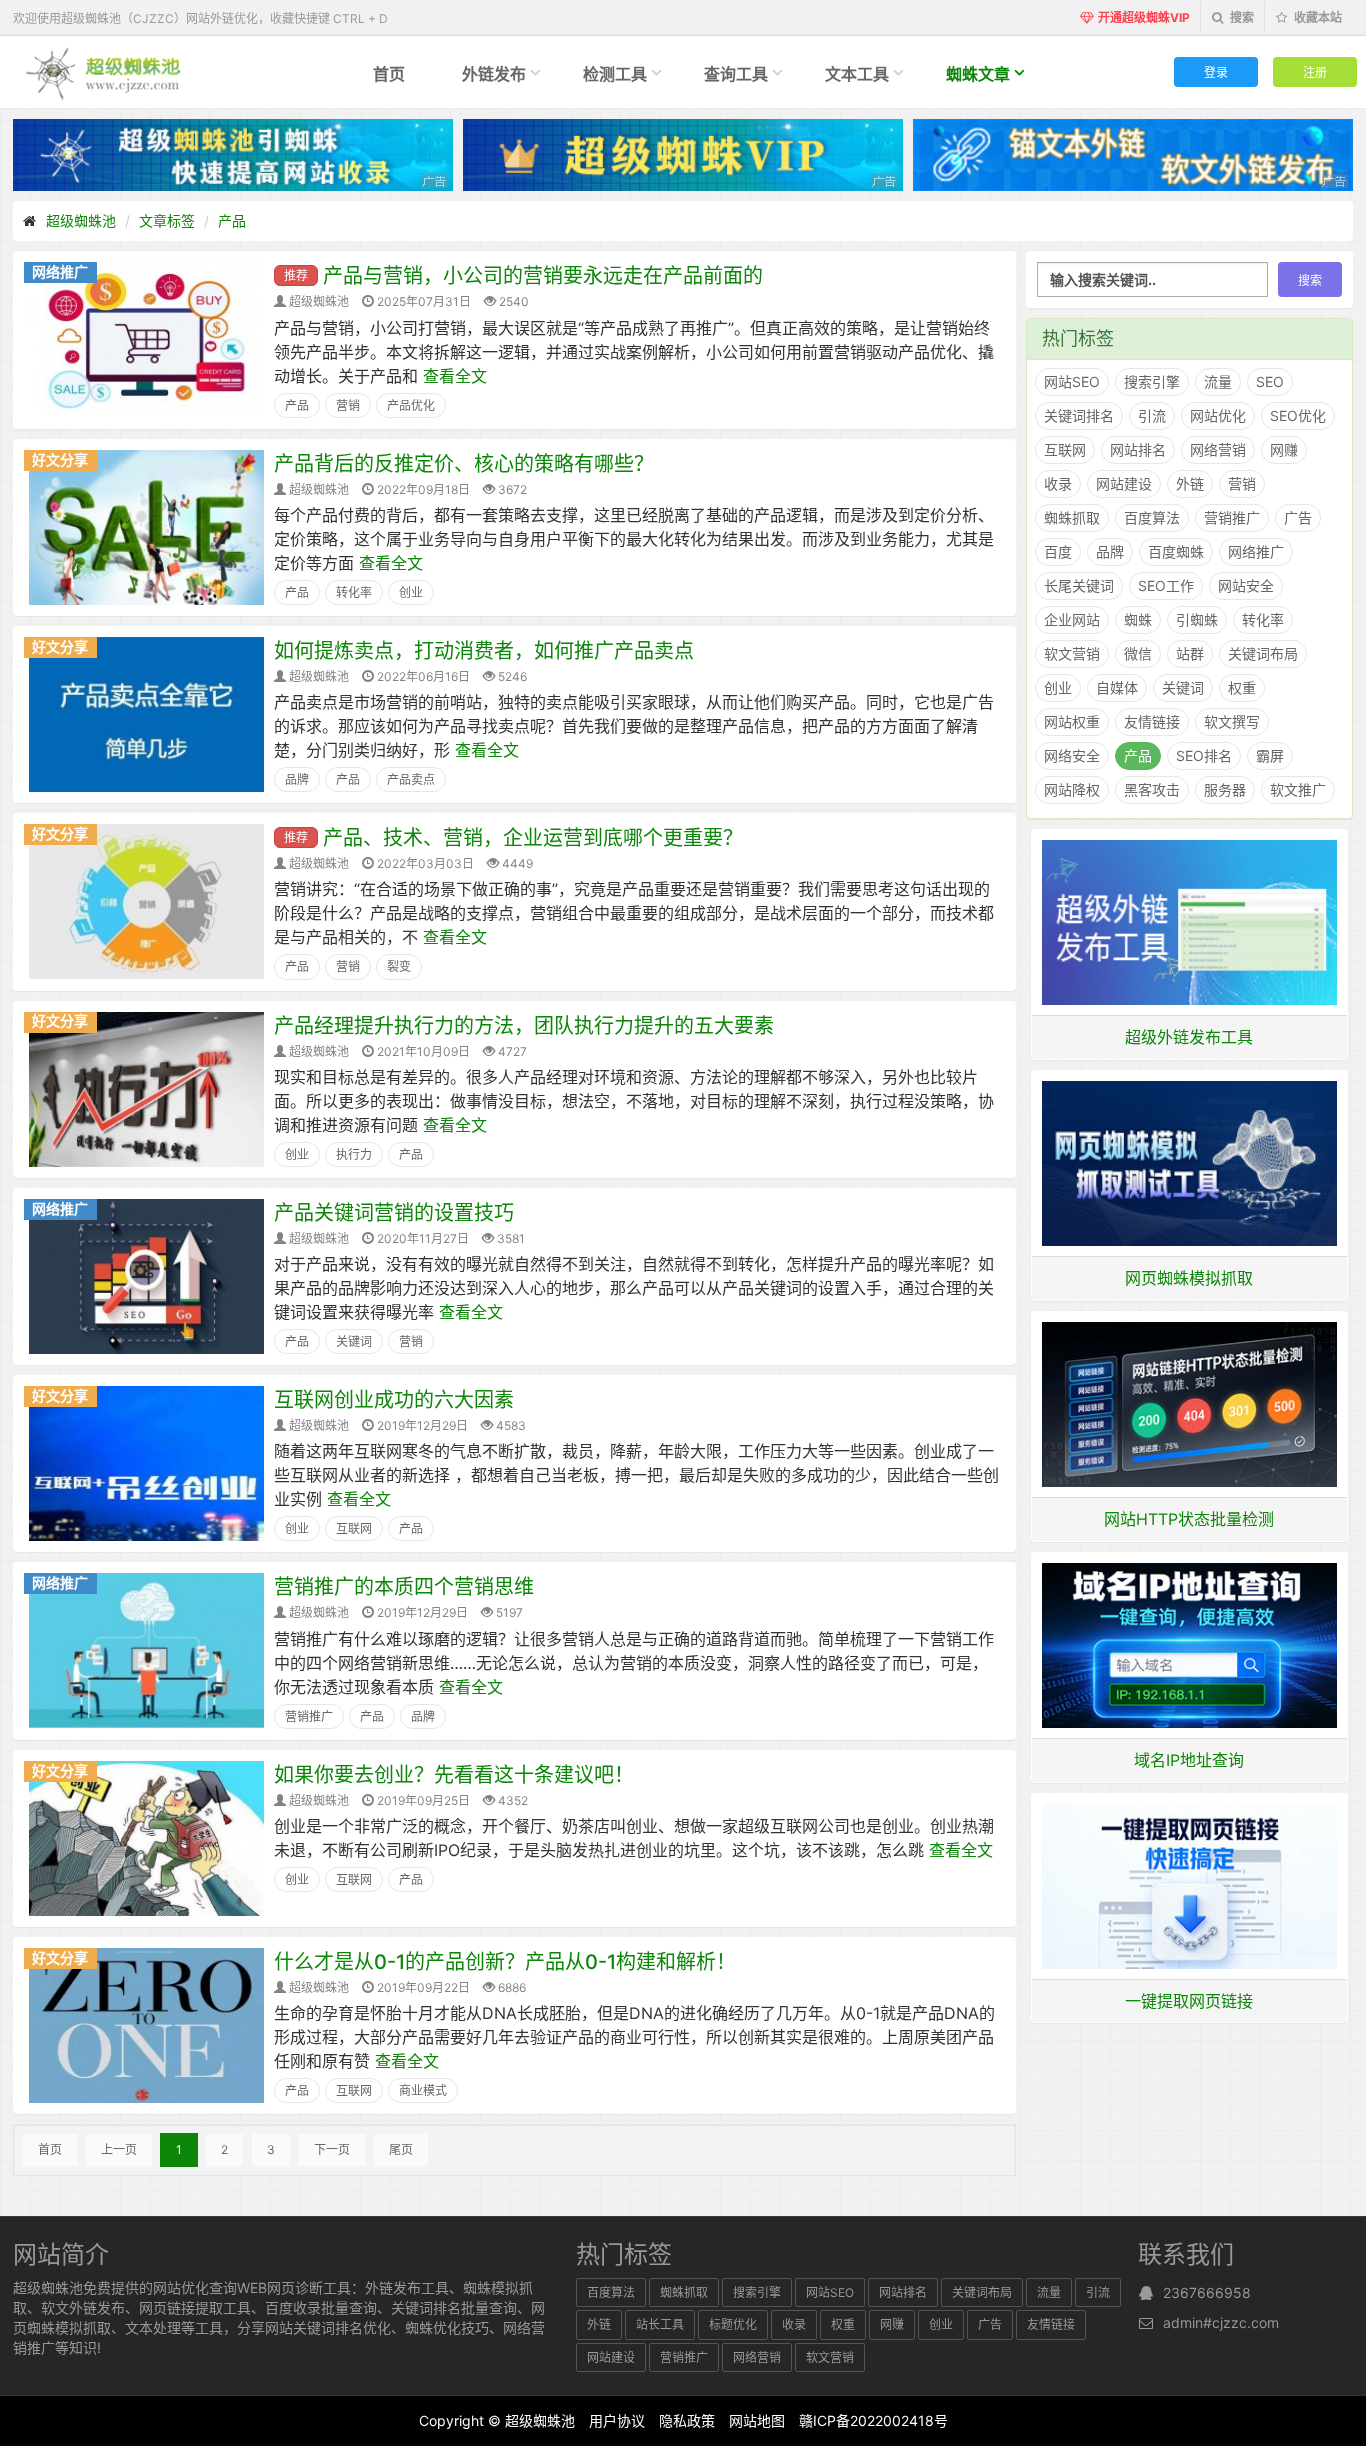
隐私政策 (687, 2420)
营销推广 (309, 1716)
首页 (389, 74)
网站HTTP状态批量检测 (1189, 1519)
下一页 (332, 2149)
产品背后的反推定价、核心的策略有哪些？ (464, 464)
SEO (1270, 381)
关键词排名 (1079, 415)
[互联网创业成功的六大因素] (146, 1462)
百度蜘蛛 (1176, 551)
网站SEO (1072, 381)
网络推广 (60, 271)
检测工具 (615, 74)
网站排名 (1138, 449)
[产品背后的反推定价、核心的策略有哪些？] (146, 526)
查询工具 (736, 74)
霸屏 (1270, 755)
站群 (1190, 653)
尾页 (401, 2149)
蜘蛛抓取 (1072, 517)
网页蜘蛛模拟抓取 (1189, 1278)
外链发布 (494, 74)
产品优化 (411, 405)
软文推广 (1298, 789)
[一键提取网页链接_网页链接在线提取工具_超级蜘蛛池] (1190, 1885)
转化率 (354, 592)
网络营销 (1218, 449)
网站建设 (1124, 483)
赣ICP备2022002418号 (873, 2420)
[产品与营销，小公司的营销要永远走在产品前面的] (146, 338)
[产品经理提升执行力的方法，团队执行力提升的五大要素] (146, 1087)
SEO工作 (1166, 585)
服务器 (1225, 789)
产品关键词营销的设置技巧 (394, 1213)
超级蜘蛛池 (81, 220)
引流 (1152, 415)
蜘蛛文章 (978, 74)
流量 (1218, 381)
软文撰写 (1232, 721)
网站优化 (1218, 415)
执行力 (354, 1154)
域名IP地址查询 (1189, 1760)
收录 (1058, 483)
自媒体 (1117, 687)
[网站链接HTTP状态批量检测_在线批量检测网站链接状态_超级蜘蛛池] (1190, 1403)
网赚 (1284, 449)
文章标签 (167, 220)
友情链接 (1152, 721)
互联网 (354, 1528)
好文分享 (60, 459)
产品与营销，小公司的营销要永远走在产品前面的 (543, 276)
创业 (411, 592)
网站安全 (1246, 585)
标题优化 (733, 2324)
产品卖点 (411, 779)
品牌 (297, 779)
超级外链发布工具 (1189, 1037)
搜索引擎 (1152, 381)
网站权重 (1072, 721)
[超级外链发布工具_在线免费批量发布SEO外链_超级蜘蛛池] (1190, 921)
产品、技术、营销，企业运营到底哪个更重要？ (533, 838)
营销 (348, 405)
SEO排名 (1204, 755)
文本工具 (857, 74)
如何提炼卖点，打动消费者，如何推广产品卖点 (484, 651)
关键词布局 (1263, 653)
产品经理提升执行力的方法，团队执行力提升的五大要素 (524, 1026)
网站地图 (757, 2420)
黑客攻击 (1152, 789)
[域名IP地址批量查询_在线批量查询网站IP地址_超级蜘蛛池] (1190, 1644)
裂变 (399, 966)
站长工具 (660, 2324)
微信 (1138, 653)
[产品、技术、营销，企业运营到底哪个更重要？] (146, 900)
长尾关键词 (1079, 585)
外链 (1190, 483)
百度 (1058, 551)
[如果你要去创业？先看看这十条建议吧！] (146, 1837)
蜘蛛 (1138, 619)
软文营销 (1072, 653)
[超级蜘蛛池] (104, 72)
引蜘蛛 (1197, 619)
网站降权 (1072, 789)
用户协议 (617, 2420)
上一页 (119, 2149)
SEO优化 (1298, 415)
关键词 (354, 1341)
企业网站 (1072, 619)
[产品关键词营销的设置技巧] (146, 1275)
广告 (1298, 517)
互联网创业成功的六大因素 (394, 1400)
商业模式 (423, 2090)
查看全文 (455, 376)
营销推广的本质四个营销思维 (404, 1587)
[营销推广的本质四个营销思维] (146, 1649)
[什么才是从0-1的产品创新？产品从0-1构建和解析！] (146, 2024)
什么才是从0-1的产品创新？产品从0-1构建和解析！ (505, 1962)
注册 (1315, 71)
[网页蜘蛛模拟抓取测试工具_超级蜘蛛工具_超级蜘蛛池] (1190, 1162)
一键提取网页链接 (1189, 2001)
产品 (232, 220)
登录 (1216, 71)
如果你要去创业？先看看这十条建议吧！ (454, 1775)
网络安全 (1072, 755)
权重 (1242, 687)
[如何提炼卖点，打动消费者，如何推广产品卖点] (146, 713)
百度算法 (1152, 517)
